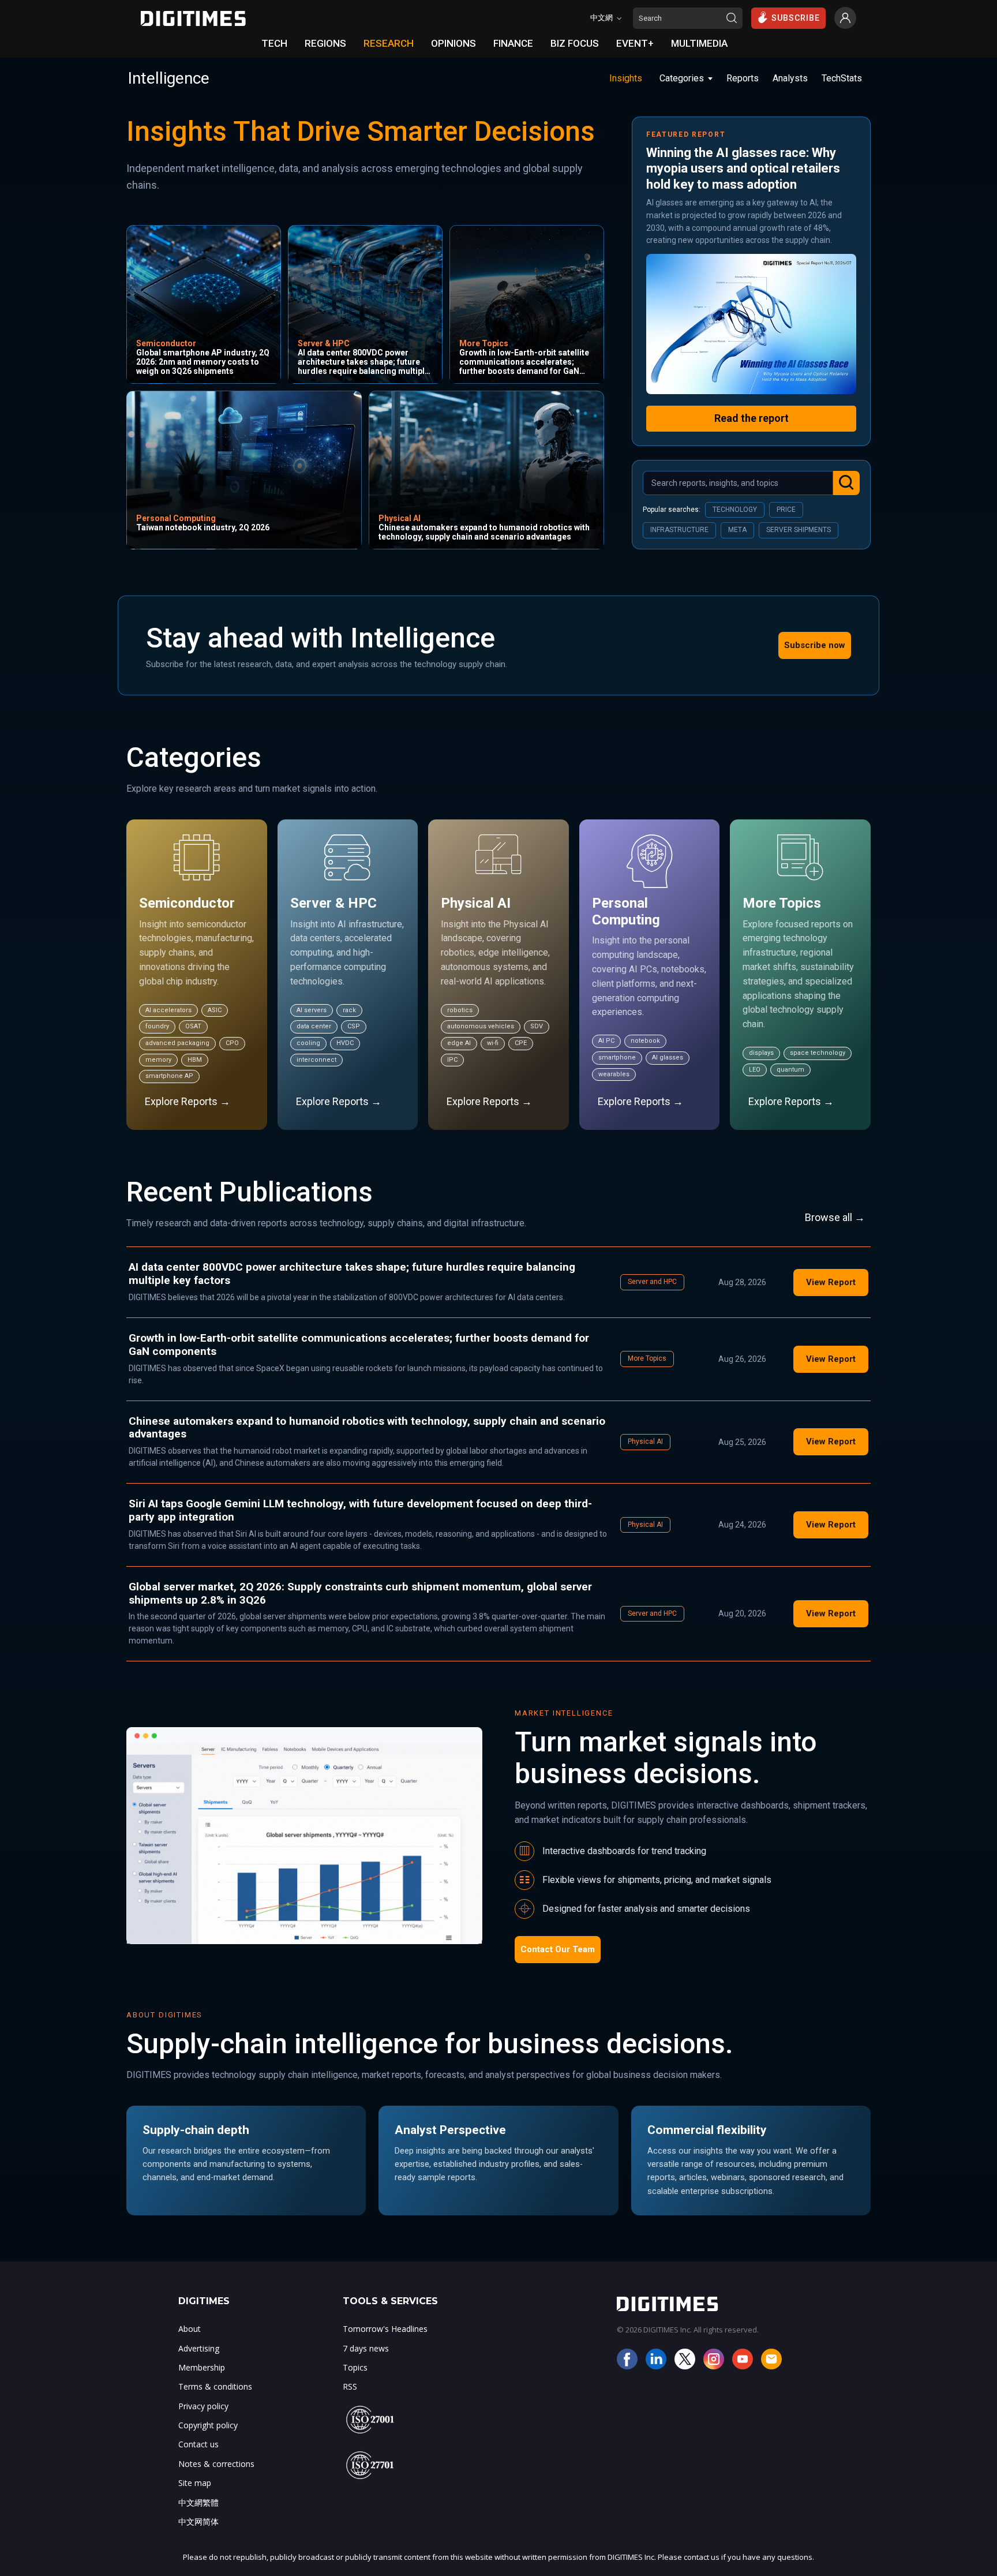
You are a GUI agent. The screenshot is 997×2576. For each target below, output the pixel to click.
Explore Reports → (188, 1101)
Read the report (752, 418)
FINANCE (513, 43)
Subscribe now (815, 645)
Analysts (790, 78)
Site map (195, 2483)
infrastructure (679, 530)
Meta (737, 530)
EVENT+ (635, 43)
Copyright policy (208, 2425)
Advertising (199, 2348)
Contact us (198, 2444)
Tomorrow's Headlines (385, 2329)
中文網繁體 (198, 2502)
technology (735, 510)
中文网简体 (198, 2521)
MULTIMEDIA (699, 43)
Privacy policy (203, 2406)
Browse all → (835, 1217)
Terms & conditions (215, 2386)
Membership (202, 2367)
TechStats (842, 78)
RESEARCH (389, 43)
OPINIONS (453, 43)
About (190, 2329)
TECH (274, 43)
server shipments (799, 530)
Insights (626, 78)
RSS (350, 2386)
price (786, 510)
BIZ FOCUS (575, 43)
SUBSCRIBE (796, 18)
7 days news (366, 2348)
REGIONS (325, 43)
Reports (743, 78)
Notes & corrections (216, 2464)
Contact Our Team (558, 1949)
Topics (355, 2367)
